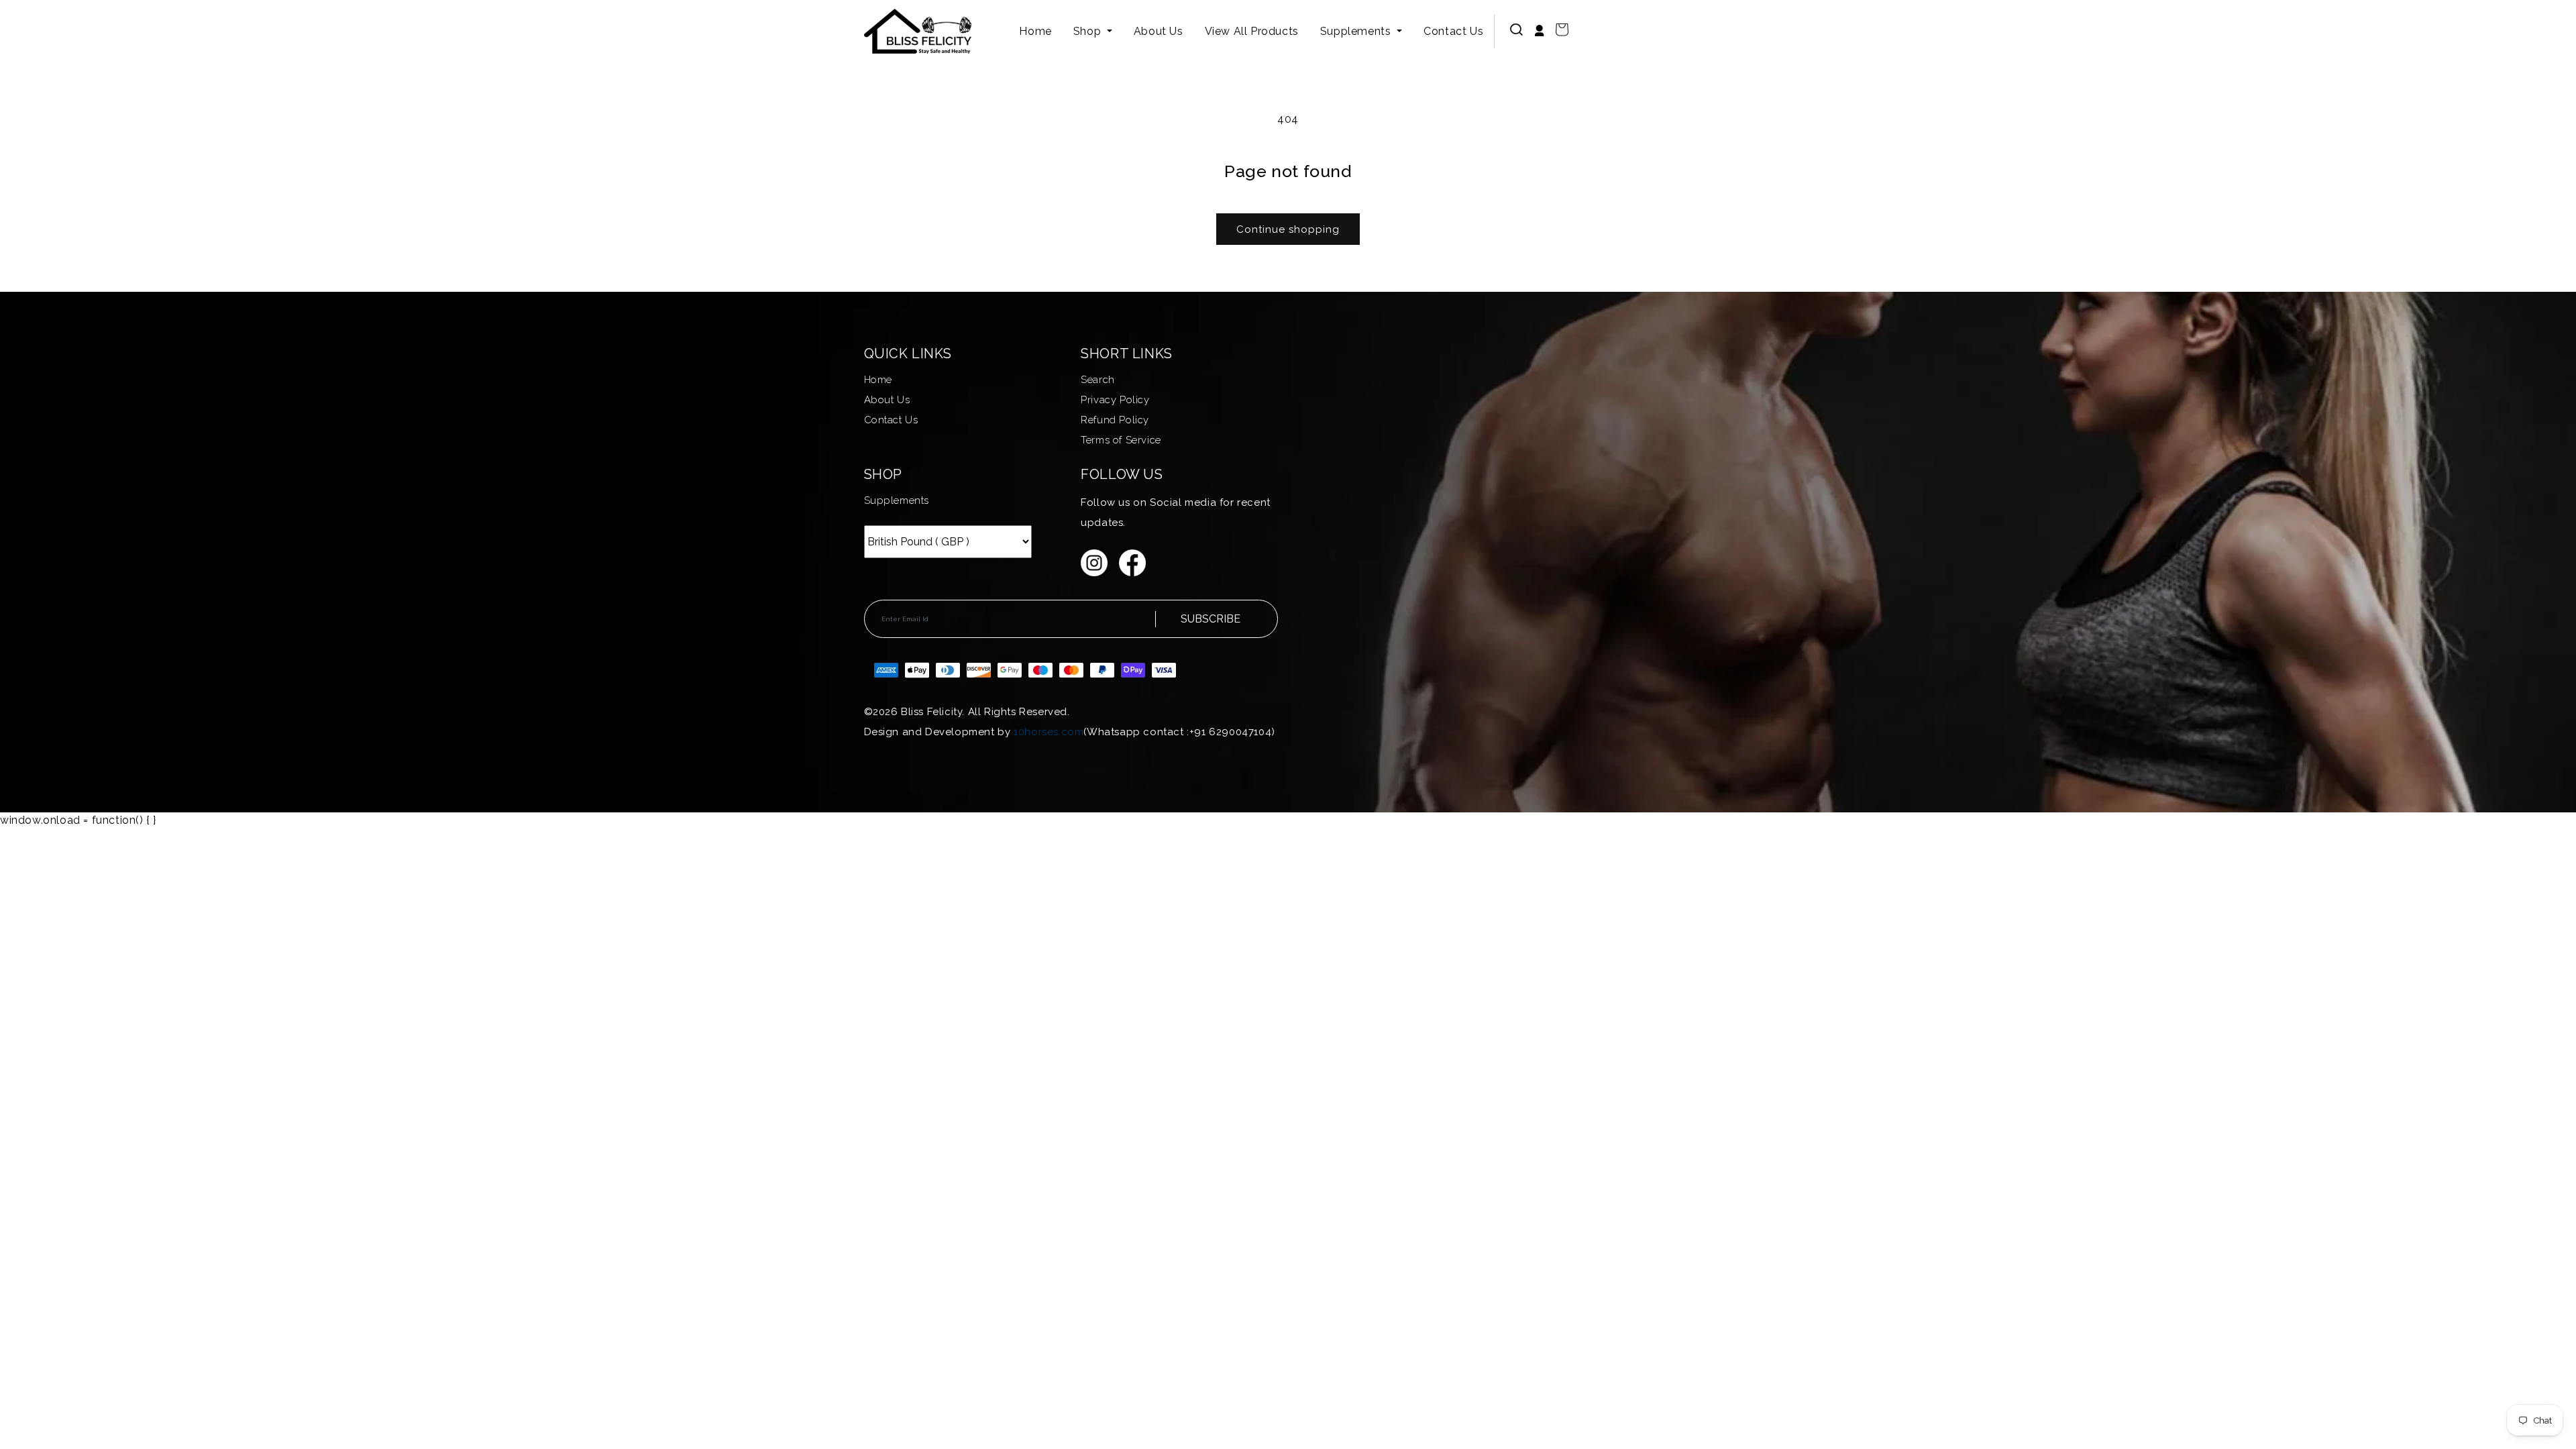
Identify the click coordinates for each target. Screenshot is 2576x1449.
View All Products (1252, 31)
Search (1098, 380)
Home (1035, 31)
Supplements (1357, 31)
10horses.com (1049, 732)
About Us (1159, 31)
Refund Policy (1115, 420)
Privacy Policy (1115, 400)
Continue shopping (1288, 229)
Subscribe (1211, 619)
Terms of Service (1121, 440)
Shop (1089, 31)
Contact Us (1453, 31)
